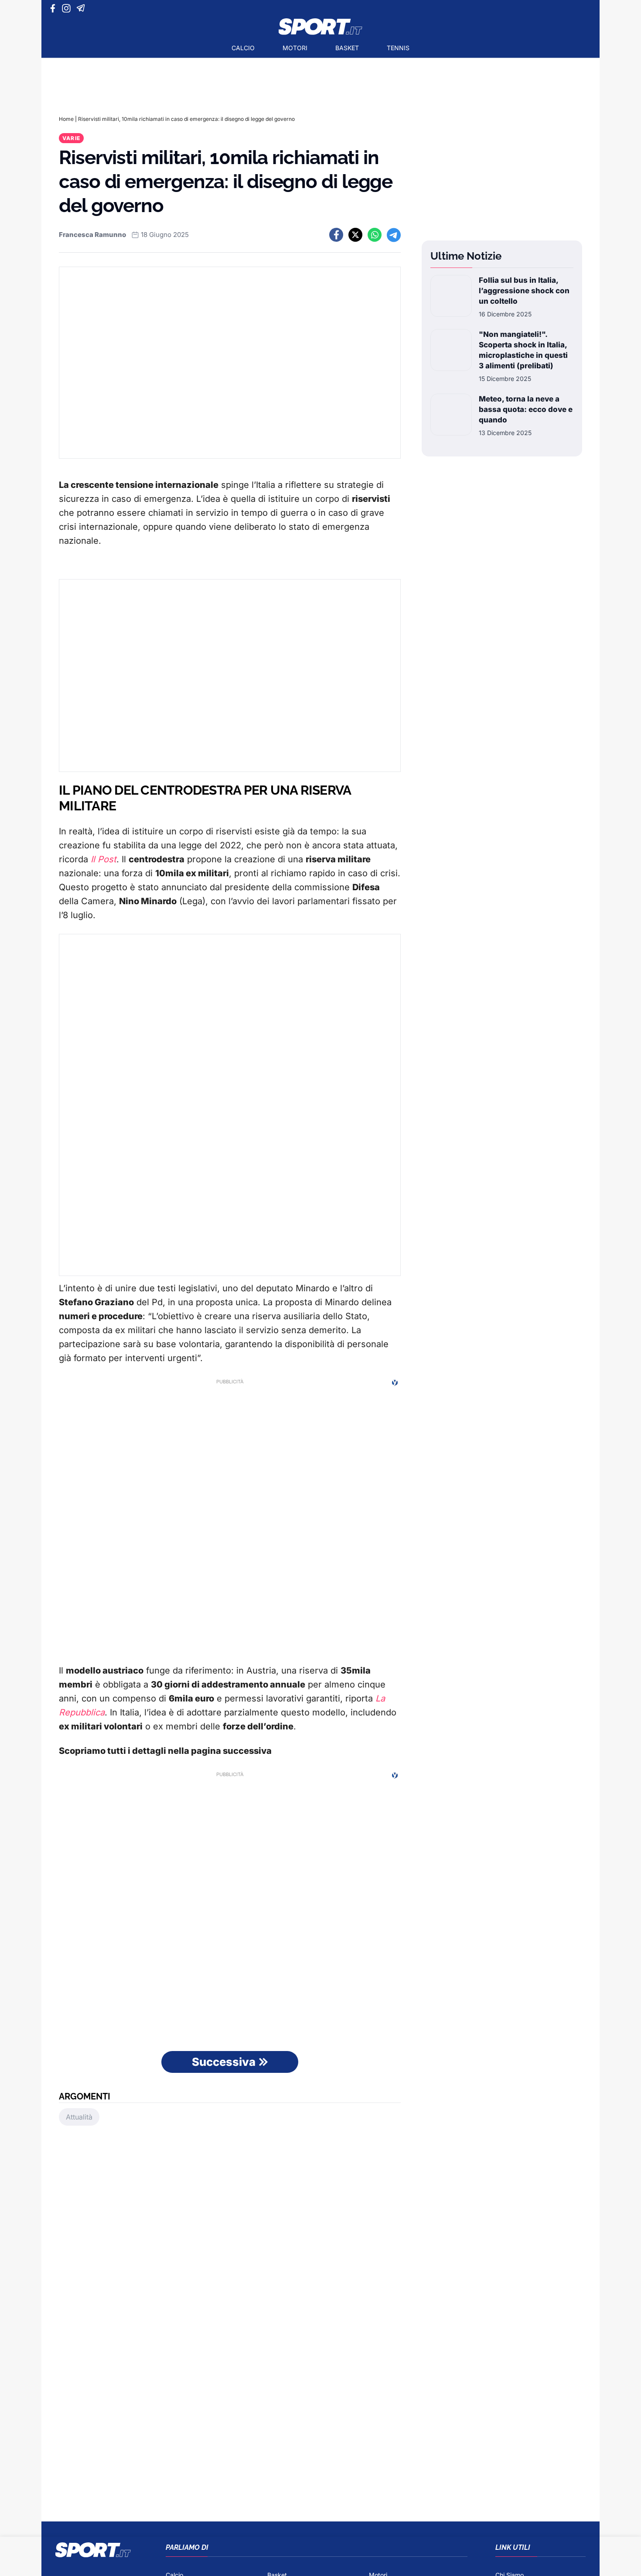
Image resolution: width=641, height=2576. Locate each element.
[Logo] (320, 27)
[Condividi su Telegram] (394, 235)
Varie (71, 138)
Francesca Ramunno (92, 235)
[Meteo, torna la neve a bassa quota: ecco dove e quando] (451, 415)
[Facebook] (55, 8)
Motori (295, 48)
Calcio (243, 48)
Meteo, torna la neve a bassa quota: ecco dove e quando (526, 409)
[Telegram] (82, 8)
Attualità (79, 2117)
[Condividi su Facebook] (336, 235)
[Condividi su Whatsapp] (375, 235)
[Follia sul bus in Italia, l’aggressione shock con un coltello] (451, 297)
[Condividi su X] (355, 235)
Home (66, 119)
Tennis (398, 48)
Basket (347, 48)
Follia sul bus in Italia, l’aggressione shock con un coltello (524, 291)
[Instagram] (68, 8)
